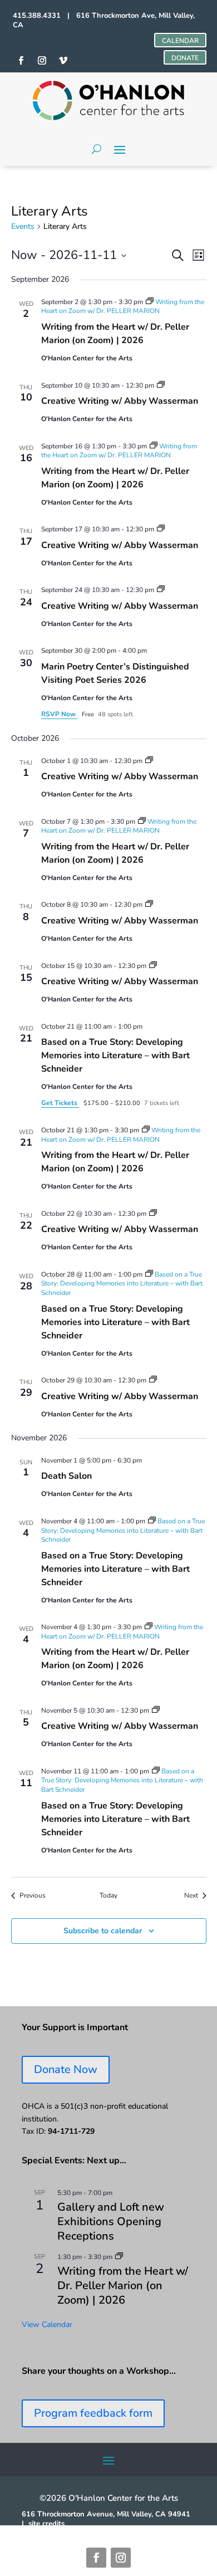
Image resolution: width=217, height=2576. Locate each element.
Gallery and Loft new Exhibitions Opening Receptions (111, 2221)
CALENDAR (180, 41)
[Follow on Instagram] (121, 2558)
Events (23, 226)
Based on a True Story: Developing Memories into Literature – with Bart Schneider (115, 1055)
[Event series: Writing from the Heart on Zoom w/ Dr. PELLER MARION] (119, 2257)
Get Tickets (60, 1103)
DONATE (185, 58)
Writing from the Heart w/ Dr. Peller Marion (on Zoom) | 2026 (115, 334)
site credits (46, 2524)
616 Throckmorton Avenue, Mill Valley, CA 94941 (106, 2514)
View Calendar (47, 2325)
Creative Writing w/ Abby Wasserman (120, 401)
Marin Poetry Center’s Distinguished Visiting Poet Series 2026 (115, 673)
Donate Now (66, 2069)
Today (108, 1895)
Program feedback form (93, 2413)
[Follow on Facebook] (96, 2558)
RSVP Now (59, 714)
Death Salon (66, 1476)
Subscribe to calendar (103, 1931)
